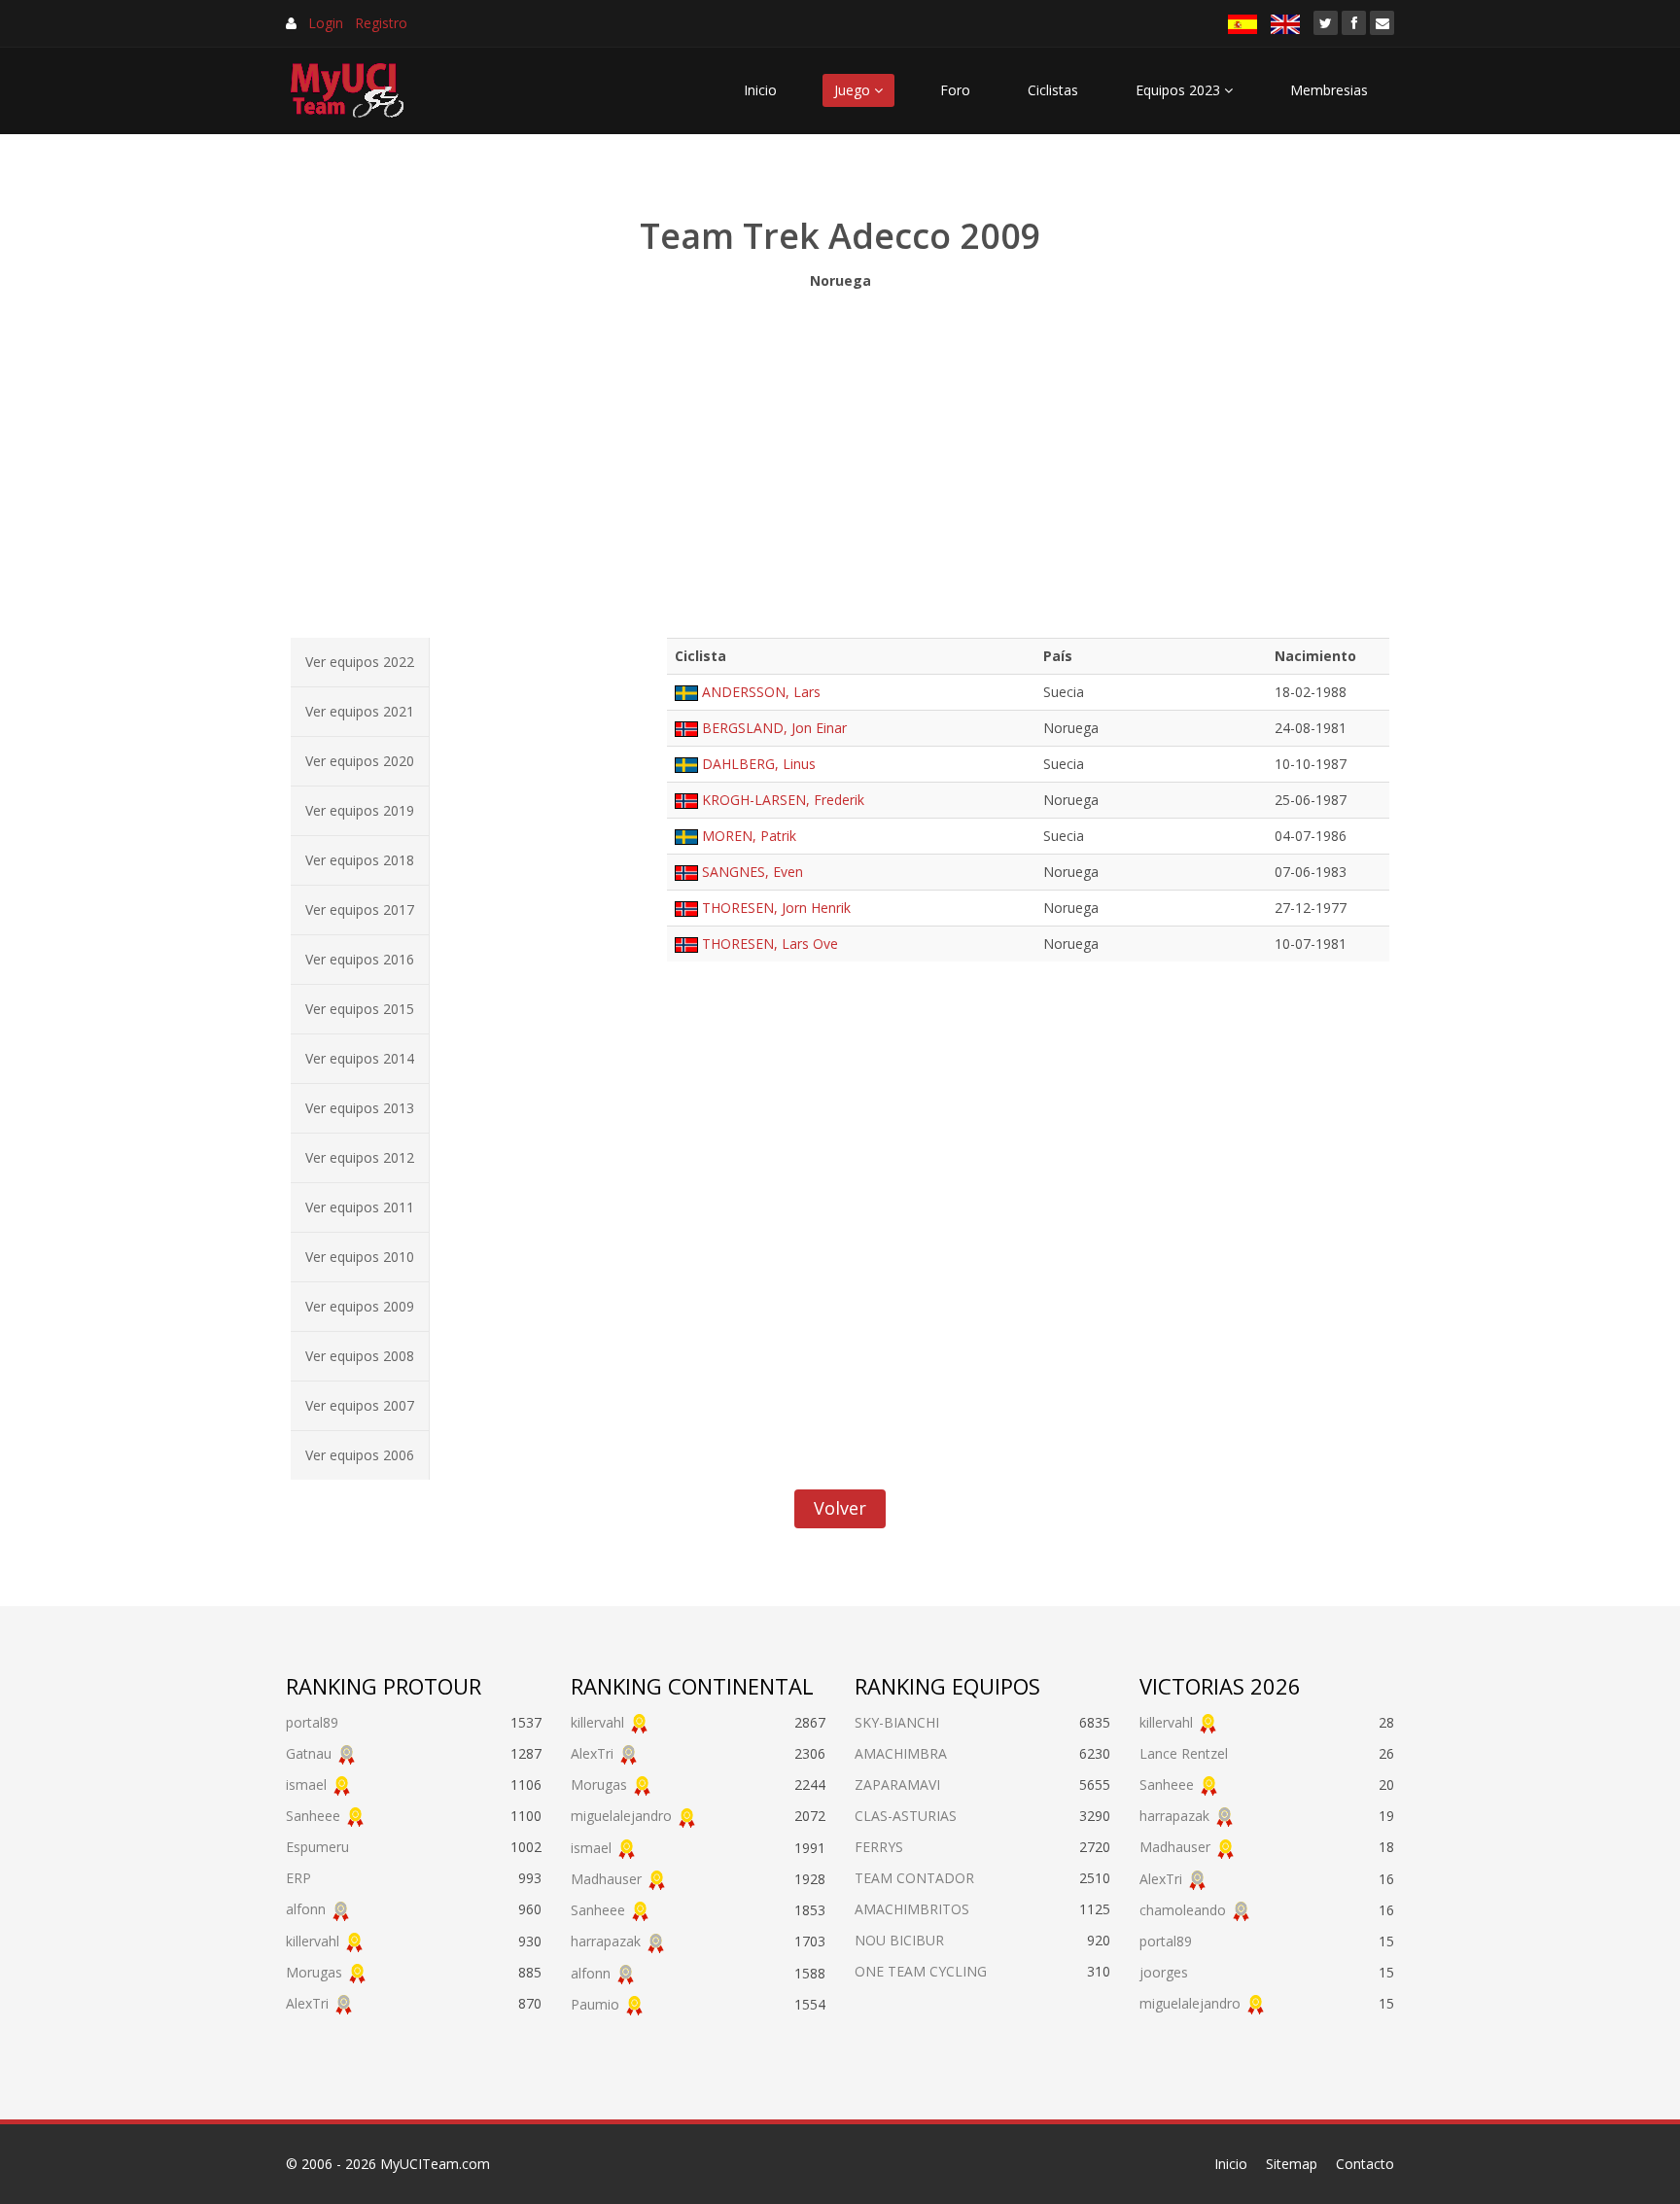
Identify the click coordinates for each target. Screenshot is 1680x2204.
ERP (298, 1878)
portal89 (312, 1722)
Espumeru (317, 1847)
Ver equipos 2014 (360, 1058)
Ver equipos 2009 (360, 1306)
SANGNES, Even (752, 872)
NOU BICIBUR (899, 1940)
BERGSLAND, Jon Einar (774, 728)
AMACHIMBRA (901, 1753)
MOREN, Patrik (749, 836)
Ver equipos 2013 (360, 1108)
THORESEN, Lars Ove (770, 944)
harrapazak (606, 1941)
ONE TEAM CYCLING (921, 1971)
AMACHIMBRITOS (912, 1909)
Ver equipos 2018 (360, 860)
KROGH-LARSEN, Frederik (783, 800)
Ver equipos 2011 (360, 1207)
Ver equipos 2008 (360, 1356)
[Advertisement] (840, 459)
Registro (381, 23)
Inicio (760, 90)
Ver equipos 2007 (360, 1405)
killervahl (313, 1941)
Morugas (314, 1972)
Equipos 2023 (1180, 90)
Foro (955, 90)
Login (326, 23)
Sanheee (313, 1816)
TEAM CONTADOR (914, 1878)
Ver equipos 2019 (360, 810)
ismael (306, 1784)
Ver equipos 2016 (360, 959)
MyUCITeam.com (435, 2164)
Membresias (1329, 90)
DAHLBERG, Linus (759, 764)
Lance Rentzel (1184, 1753)
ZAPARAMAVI (897, 1784)
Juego (854, 90)
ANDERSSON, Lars (761, 692)
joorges (1164, 1972)
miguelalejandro (621, 1816)
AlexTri (307, 2003)
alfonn (306, 1909)
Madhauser (606, 1879)
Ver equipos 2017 (360, 910)
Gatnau (309, 1753)
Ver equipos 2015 (360, 1009)
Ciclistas (1053, 90)
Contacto (1365, 2164)
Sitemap (1292, 2164)
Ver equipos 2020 (360, 761)
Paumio (595, 2004)
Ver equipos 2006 (360, 1455)
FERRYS (879, 1847)
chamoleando (1183, 1910)
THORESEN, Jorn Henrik (776, 908)
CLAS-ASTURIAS (906, 1816)
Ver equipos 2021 (360, 711)
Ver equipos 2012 (360, 1157)
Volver (840, 1508)
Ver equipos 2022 (360, 662)
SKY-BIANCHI (897, 1722)
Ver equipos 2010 (360, 1257)
